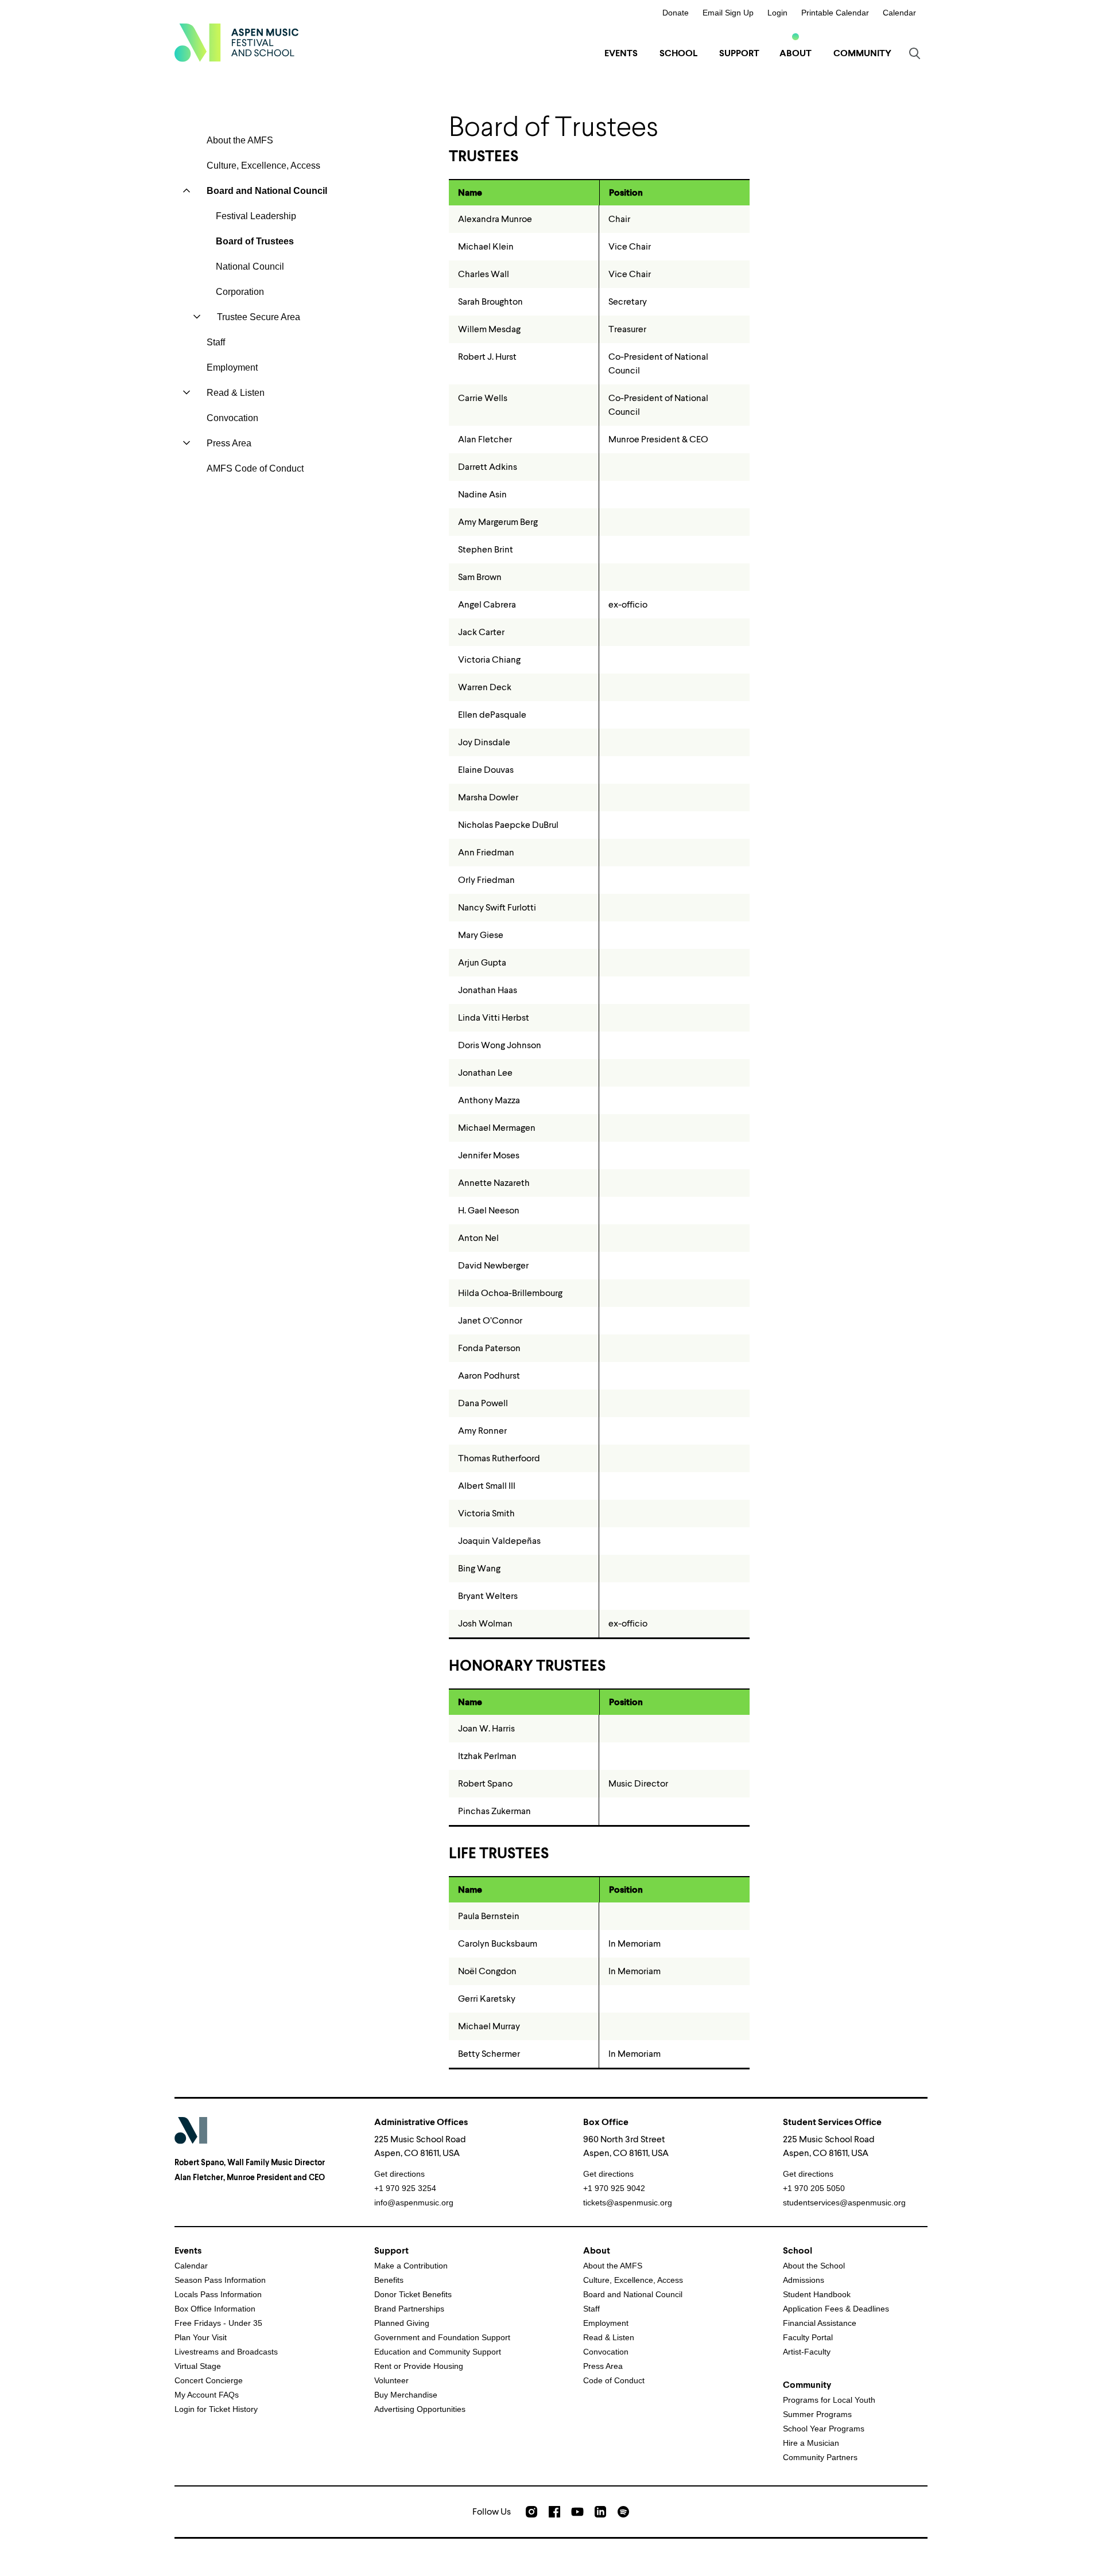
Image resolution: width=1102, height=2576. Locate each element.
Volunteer (391, 2380)
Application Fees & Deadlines (836, 2309)
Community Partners (820, 2457)
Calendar (899, 13)
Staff (216, 342)
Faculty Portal (808, 2337)
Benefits (389, 2280)
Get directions (399, 2174)
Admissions (804, 2280)
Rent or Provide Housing (419, 2366)
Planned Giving (402, 2323)
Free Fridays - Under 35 (218, 2323)
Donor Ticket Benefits (413, 2294)
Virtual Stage (198, 2366)
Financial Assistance (820, 2323)
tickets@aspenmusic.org (628, 2203)
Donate (676, 13)
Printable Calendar (835, 13)
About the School (814, 2266)
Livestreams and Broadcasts (226, 2352)
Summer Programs (817, 2414)
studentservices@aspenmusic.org (844, 2203)
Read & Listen (236, 393)
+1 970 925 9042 (614, 2188)
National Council (250, 266)
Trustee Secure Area (259, 317)
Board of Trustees (255, 241)
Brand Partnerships (409, 2309)
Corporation (240, 292)
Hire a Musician (811, 2443)
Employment (232, 367)
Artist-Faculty (807, 2352)
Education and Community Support (438, 2352)
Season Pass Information (220, 2280)
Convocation (232, 418)
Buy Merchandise (406, 2395)
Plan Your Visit (201, 2337)
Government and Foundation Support (442, 2337)
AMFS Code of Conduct (255, 468)
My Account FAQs (207, 2395)
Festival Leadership (256, 216)
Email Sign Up (728, 13)
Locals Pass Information (218, 2294)
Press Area (229, 443)
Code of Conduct (614, 2380)
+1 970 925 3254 (405, 2188)
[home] (236, 42)
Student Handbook (817, 2294)
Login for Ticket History (216, 2409)
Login (777, 13)
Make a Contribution (411, 2266)
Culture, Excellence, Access (263, 166)
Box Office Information (215, 2309)
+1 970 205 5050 (814, 2188)
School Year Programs (824, 2429)
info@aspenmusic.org (414, 2203)
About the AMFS (240, 140)
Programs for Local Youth (829, 2400)
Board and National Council (267, 191)
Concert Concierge (209, 2380)
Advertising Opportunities (420, 2409)
